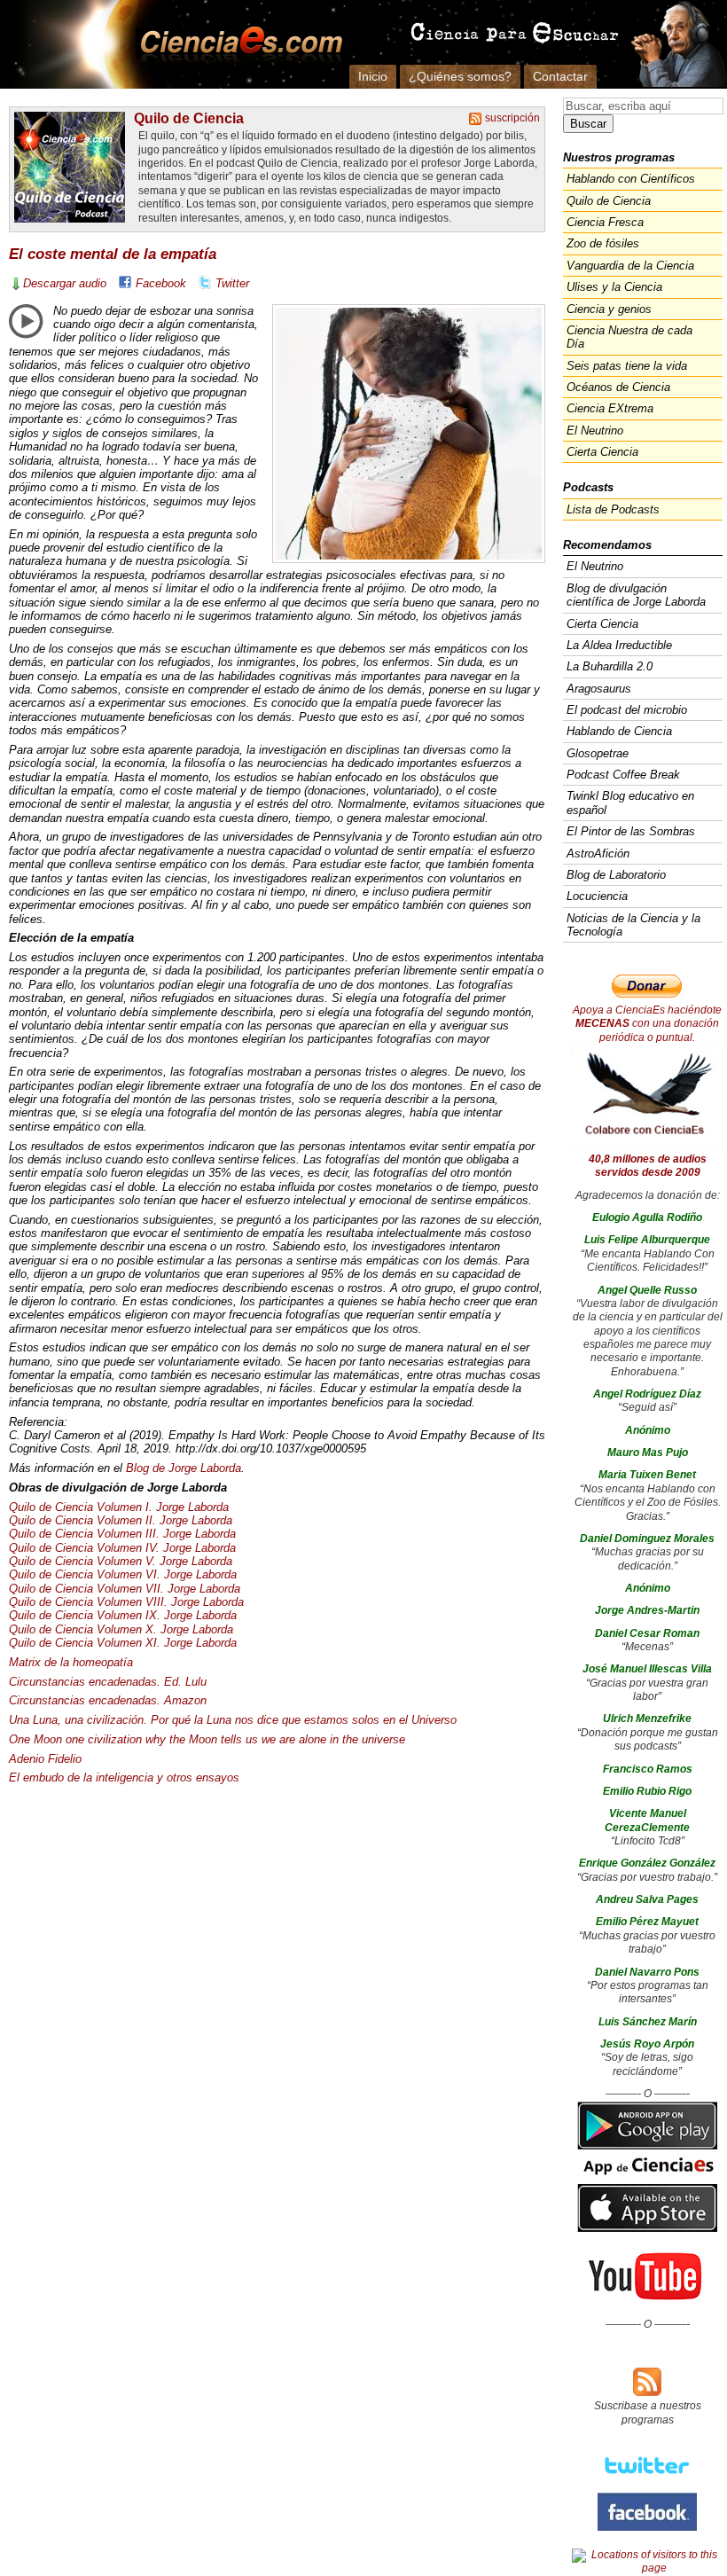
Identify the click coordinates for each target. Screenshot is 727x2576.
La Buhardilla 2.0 (610, 666)
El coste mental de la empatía (113, 254)
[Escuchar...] (26, 321)
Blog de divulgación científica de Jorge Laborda (636, 595)
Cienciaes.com (236, 44)
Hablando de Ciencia (619, 731)
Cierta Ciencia (602, 452)
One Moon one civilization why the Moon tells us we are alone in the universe (207, 1739)
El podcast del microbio (627, 710)
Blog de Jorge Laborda (184, 1468)
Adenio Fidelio (45, 1759)
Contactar (560, 76)
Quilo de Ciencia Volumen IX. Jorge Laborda (123, 1615)
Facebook (161, 283)
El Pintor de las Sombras (631, 831)
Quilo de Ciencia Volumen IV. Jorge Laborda (122, 1548)
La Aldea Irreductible (619, 645)
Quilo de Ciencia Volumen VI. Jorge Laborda (123, 1574)
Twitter (232, 283)
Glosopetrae (598, 753)
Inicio (373, 76)
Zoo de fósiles (603, 243)
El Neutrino (595, 431)
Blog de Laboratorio (616, 875)
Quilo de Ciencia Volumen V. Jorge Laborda (121, 1561)
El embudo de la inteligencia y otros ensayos (124, 1777)
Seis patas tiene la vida (627, 366)
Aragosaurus (599, 689)
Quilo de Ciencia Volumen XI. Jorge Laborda (123, 1643)
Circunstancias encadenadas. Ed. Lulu (108, 1682)
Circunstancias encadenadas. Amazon (108, 1700)
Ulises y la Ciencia (614, 287)
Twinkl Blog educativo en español (630, 803)
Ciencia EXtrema (610, 408)
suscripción (512, 118)
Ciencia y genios (609, 309)
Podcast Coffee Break (623, 775)
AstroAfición (598, 853)
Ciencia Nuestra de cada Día (629, 337)
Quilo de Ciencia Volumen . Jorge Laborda (122, 1534)
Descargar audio (65, 283)
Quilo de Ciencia (189, 118)
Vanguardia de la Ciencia (630, 266)
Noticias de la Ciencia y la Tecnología (633, 925)
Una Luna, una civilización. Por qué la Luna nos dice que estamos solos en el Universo (233, 1720)
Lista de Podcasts (613, 509)
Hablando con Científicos (631, 179)
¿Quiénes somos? (460, 76)
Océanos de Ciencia (618, 387)
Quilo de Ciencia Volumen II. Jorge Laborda (121, 1520)
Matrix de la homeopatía (71, 1662)
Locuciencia (597, 896)
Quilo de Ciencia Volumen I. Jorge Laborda (119, 1507)
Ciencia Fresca (605, 222)
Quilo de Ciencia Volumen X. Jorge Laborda (121, 1629)
